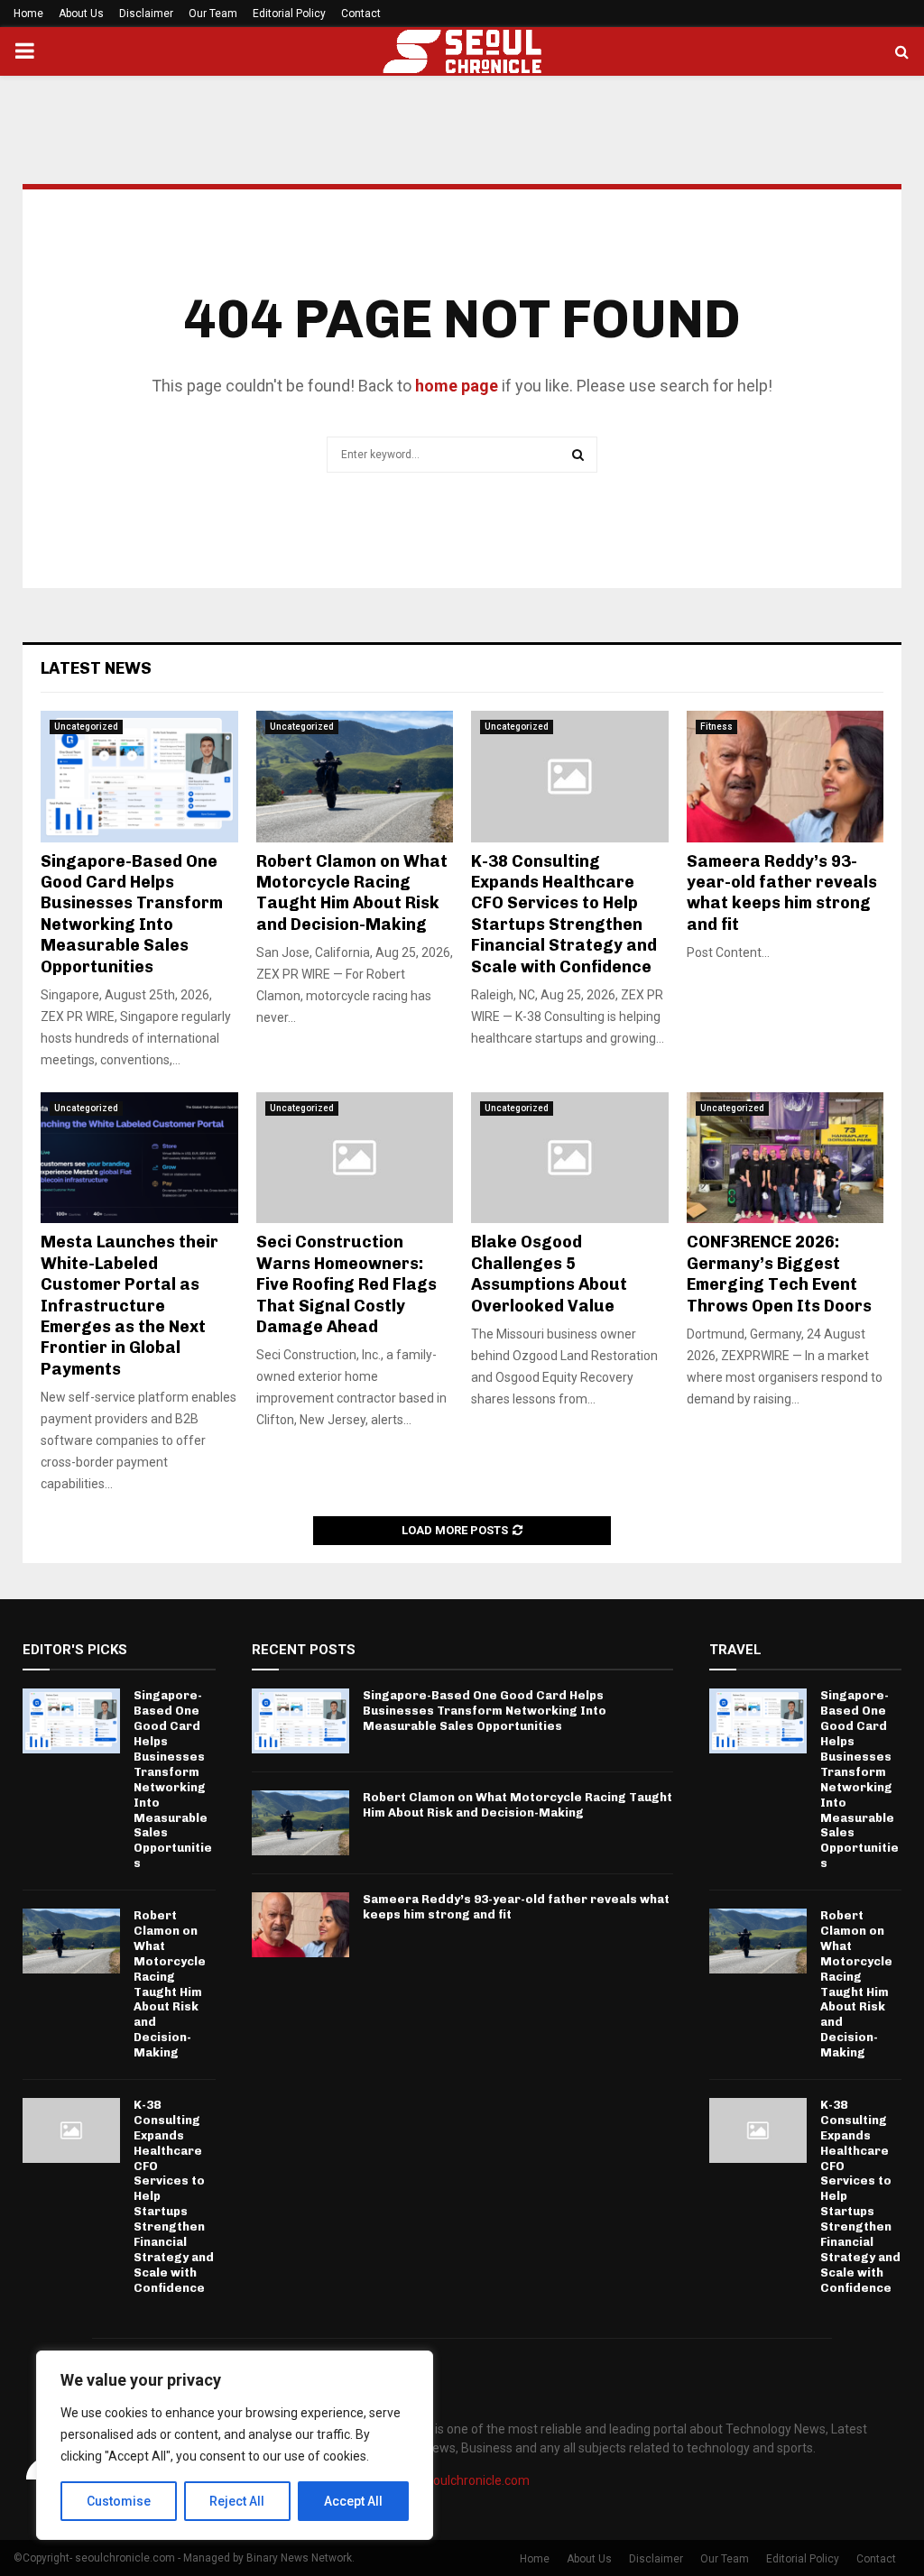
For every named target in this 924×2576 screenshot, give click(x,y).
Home (28, 14)
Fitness (716, 727)
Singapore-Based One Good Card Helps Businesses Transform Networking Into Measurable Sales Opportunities (132, 914)
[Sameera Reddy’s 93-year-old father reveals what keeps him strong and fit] (785, 777)
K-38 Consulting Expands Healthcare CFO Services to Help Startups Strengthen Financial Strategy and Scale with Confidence (564, 914)
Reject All (237, 2501)
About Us (81, 14)
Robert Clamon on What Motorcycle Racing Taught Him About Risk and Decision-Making (352, 893)
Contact (361, 14)
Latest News (96, 668)
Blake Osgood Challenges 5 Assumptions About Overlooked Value (549, 1274)
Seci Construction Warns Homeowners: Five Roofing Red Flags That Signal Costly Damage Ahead (346, 1284)
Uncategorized (86, 727)
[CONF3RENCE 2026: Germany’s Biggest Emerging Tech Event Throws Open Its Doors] (785, 1158)
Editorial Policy (289, 14)
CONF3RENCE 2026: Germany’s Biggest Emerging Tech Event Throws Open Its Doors (779, 1274)
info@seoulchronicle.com (457, 2480)
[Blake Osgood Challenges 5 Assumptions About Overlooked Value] (570, 1158)
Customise (119, 2501)
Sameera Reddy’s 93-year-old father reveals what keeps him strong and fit (782, 893)
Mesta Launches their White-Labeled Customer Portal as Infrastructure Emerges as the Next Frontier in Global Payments (129, 1305)
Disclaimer (146, 14)
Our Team (213, 14)
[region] (235, 2445)
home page (457, 386)
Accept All (353, 2501)
